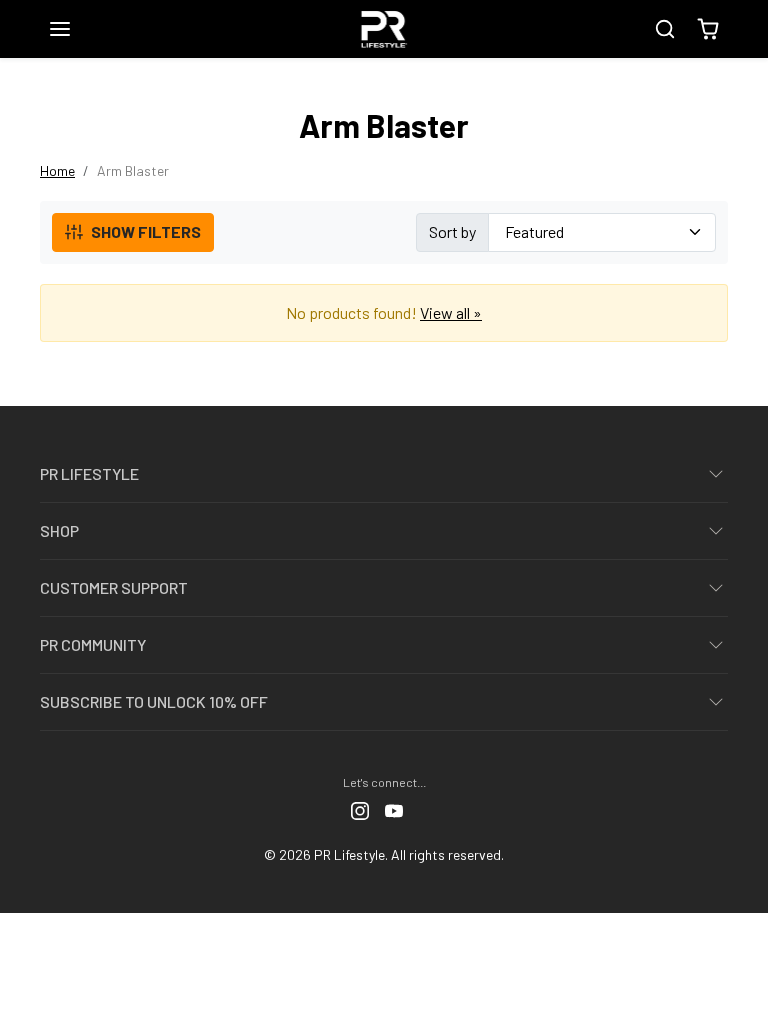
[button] (80, 29)
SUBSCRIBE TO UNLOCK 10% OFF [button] (154, 701)
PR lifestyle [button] (89, 473)
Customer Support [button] (114, 587)
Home (57, 170)
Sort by (452, 231)
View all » (451, 312)
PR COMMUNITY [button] (93, 644)
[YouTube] (394, 808)
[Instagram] (360, 808)
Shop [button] (59, 530)
